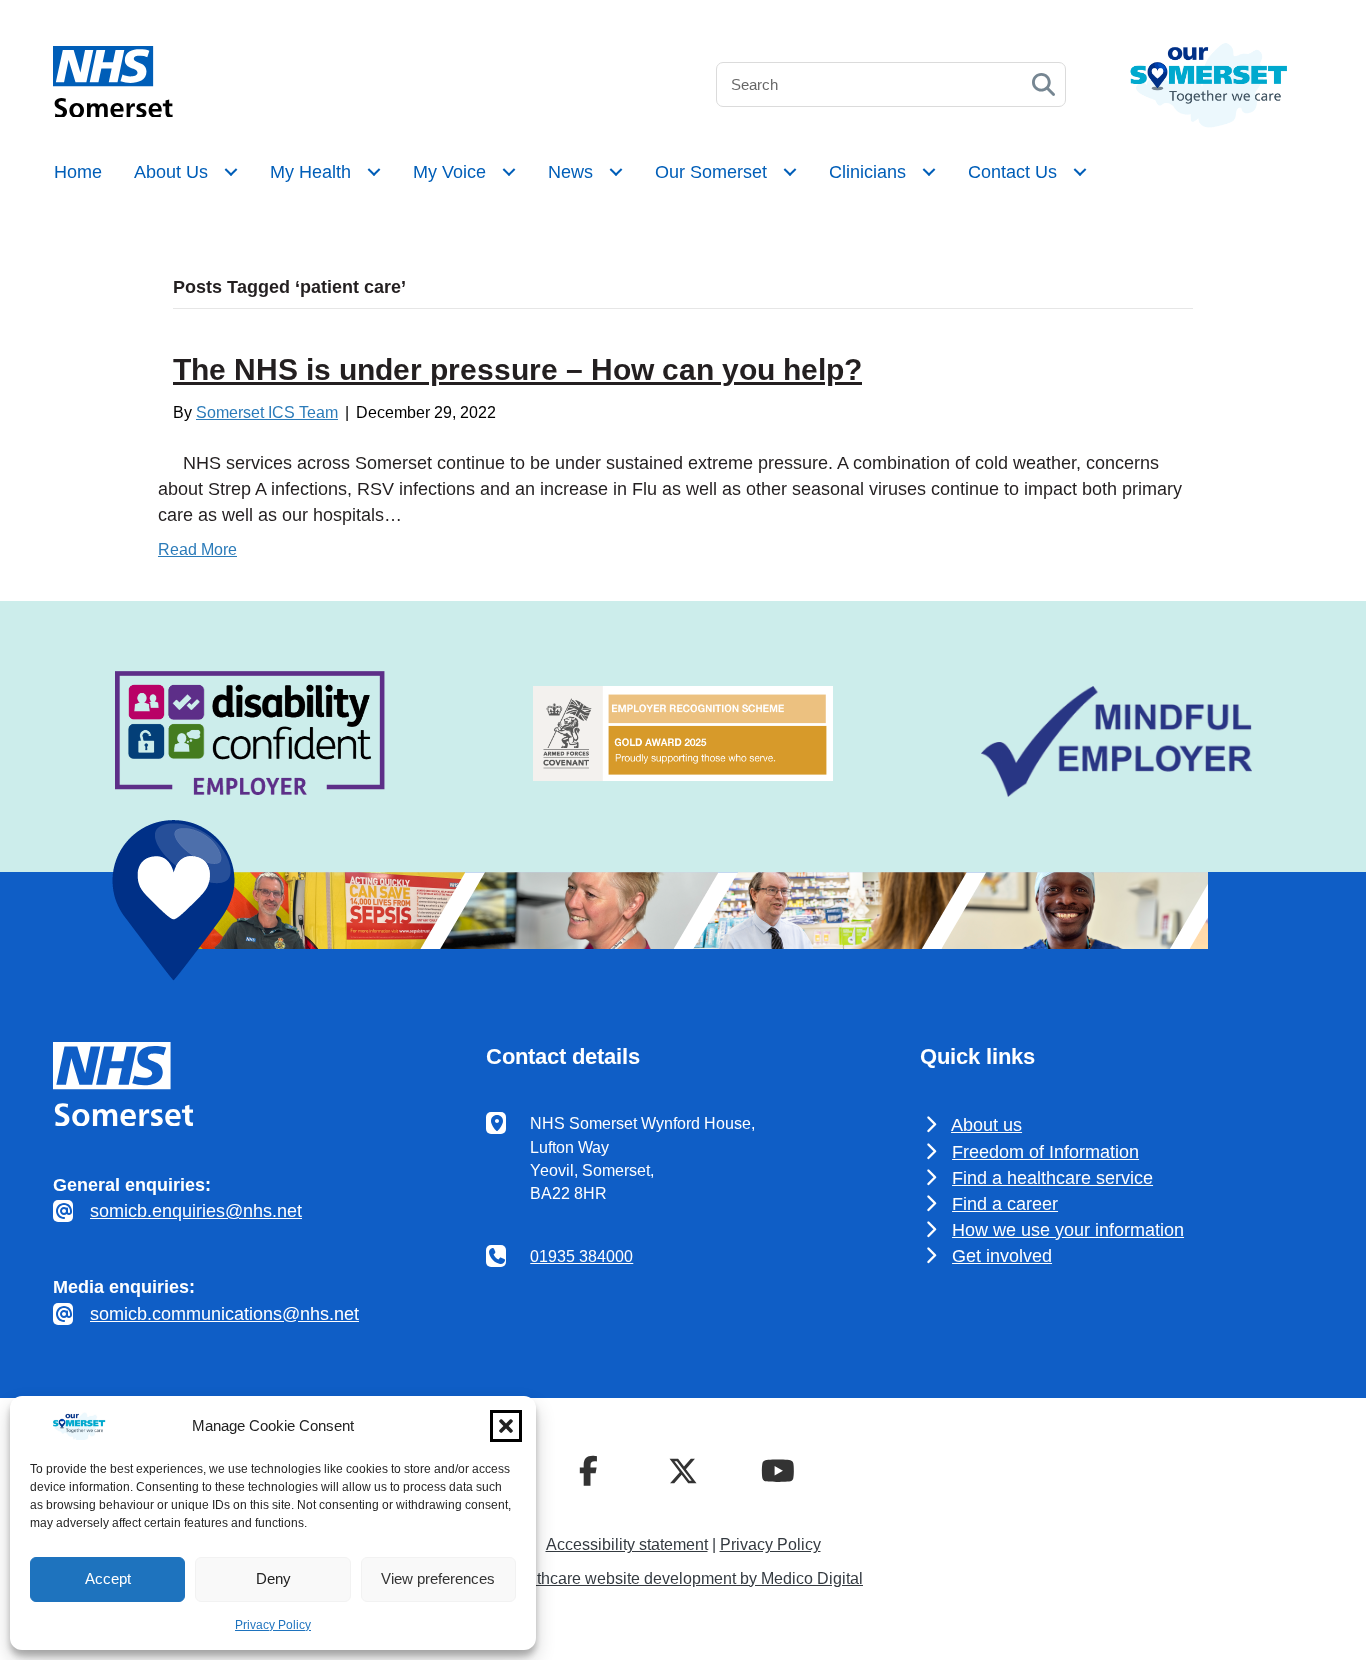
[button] (506, 1426)
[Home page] (113, 111)
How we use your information (1068, 1230)
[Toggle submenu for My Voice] (509, 172)
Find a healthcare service (1052, 1178)
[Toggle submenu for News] (616, 172)
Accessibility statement (627, 1544)
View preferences (438, 1578)
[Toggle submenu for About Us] (231, 172)
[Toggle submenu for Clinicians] (929, 172)
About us (986, 1125)
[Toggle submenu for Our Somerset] (790, 172)
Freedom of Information (1045, 1152)
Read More (197, 549)
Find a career (1005, 1204)
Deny (273, 1578)
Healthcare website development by (683, 1578)
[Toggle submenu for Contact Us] (1080, 172)
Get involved (1002, 1256)
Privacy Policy (273, 1625)
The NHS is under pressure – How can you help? (517, 369)
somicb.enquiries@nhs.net (196, 1211)
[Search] (1043, 84)
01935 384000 (581, 1256)
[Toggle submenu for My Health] (374, 172)
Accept (108, 1578)
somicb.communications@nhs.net (224, 1314)
